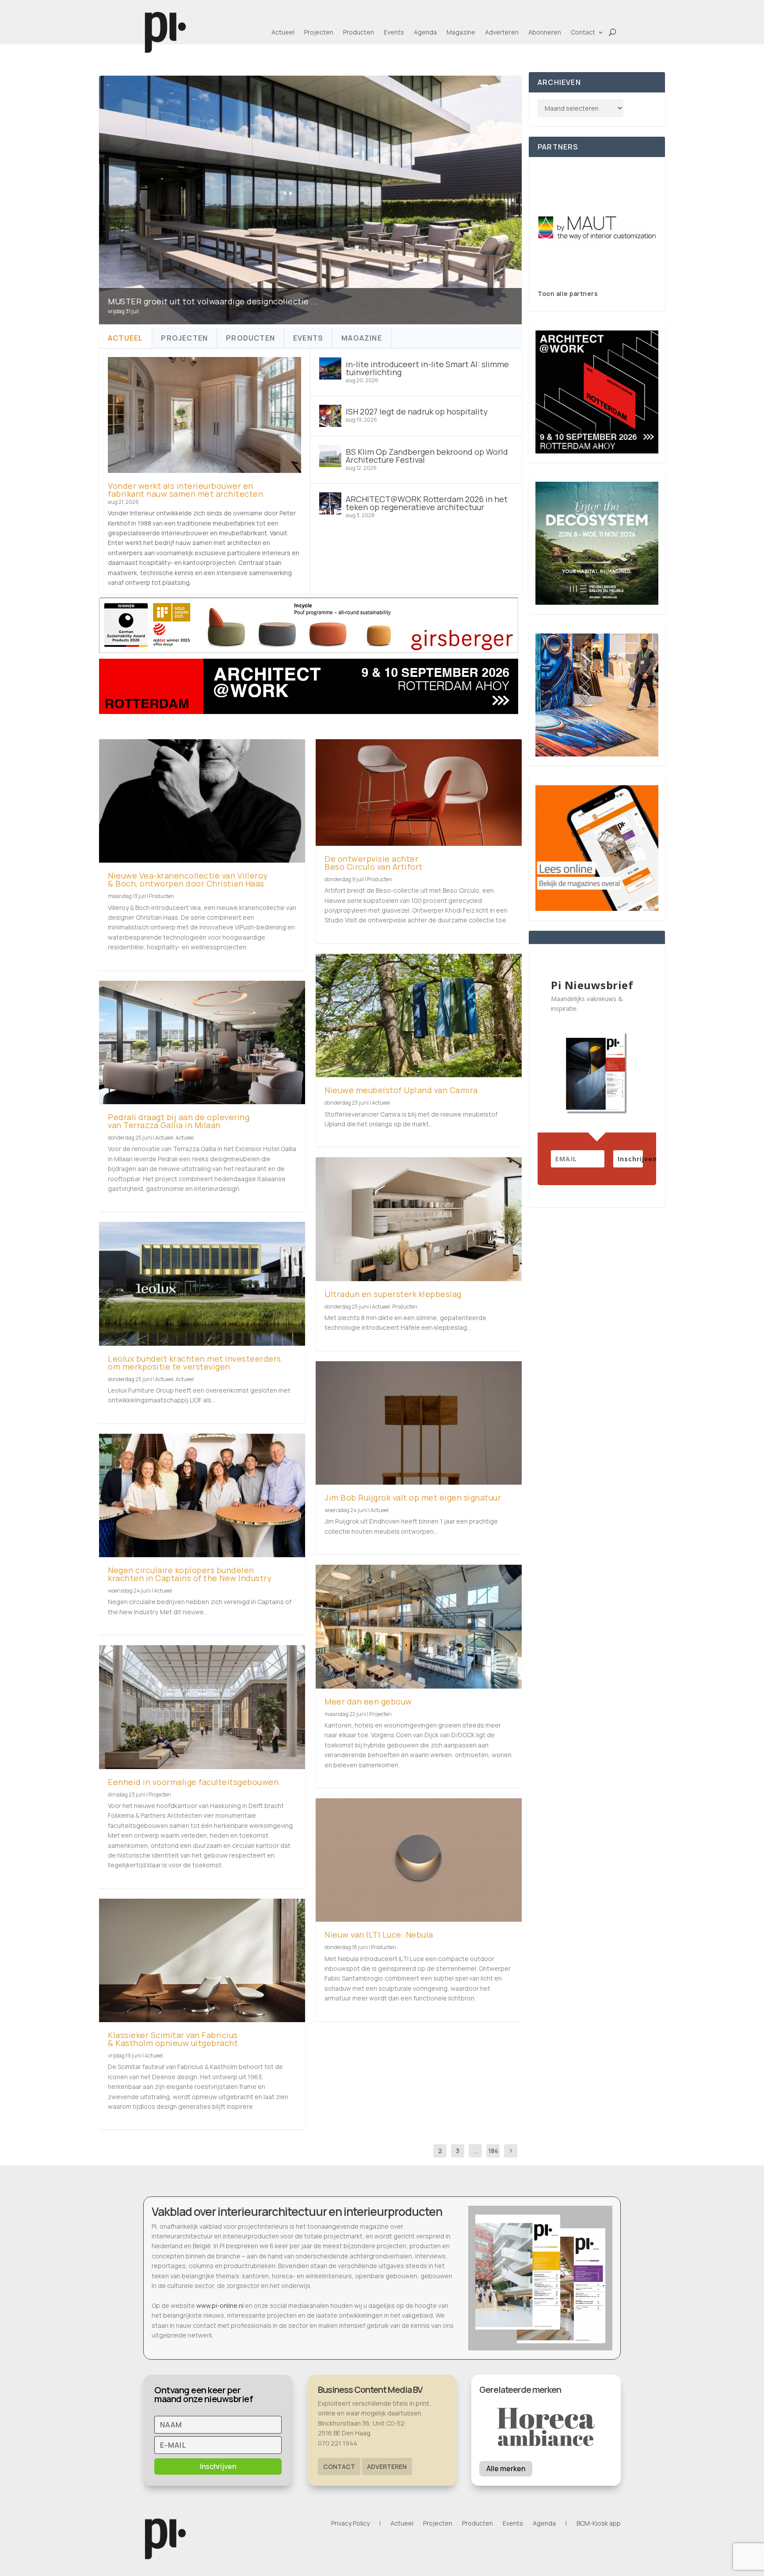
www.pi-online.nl (220, 2305)
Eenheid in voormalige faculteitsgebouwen (193, 1782)
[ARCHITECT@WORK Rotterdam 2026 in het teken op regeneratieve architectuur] (330, 503)
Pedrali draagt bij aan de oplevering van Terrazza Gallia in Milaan (179, 1121)
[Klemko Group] (597, 228)
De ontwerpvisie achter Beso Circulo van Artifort (374, 863)
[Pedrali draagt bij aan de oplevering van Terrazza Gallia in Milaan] (202, 1042)
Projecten (319, 32)
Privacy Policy (350, 2524)
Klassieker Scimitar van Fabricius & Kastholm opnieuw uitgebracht (173, 2039)
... (476, 2151)
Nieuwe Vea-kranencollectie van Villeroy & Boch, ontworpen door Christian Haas (188, 879)
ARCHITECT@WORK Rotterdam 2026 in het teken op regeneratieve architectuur (427, 503)
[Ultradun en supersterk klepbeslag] (419, 1219)
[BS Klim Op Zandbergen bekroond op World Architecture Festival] (330, 456)
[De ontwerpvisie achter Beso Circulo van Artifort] (419, 793)
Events (394, 32)
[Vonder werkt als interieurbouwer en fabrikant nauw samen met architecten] (204, 415)
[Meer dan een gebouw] (419, 1626)
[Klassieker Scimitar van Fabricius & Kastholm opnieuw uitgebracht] (202, 1960)
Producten (359, 32)
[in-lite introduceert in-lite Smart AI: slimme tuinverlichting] (330, 369)
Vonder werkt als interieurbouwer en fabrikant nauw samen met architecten (185, 490)
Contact (583, 32)
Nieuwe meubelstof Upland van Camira (401, 1090)
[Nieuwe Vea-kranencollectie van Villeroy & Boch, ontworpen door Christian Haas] (202, 801)
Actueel (283, 32)
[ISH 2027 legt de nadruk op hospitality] (330, 416)
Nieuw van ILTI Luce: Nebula (379, 1935)
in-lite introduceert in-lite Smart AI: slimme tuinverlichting (427, 368)
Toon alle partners (568, 294)
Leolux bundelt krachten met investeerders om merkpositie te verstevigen (195, 1363)
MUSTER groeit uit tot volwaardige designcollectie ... (213, 301)
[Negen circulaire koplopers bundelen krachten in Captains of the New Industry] (202, 1495)
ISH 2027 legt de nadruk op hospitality (417, 411)
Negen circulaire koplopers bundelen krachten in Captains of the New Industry (190, 1574)
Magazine (461, 32)
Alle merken (506, 2469)
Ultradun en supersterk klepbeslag (393, 1294)
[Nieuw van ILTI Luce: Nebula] (419, 1860)
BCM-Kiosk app (599, 2524)
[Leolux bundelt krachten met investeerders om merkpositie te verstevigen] (202, 1284)
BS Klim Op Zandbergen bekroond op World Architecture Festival (427, 456)
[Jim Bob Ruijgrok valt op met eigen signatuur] (419, 1423)
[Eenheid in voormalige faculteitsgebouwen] (202, 1707)
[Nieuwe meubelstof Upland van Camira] (419, 1015)
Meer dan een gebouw (368, 1701)
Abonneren (545, 32)
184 (493, 2151)
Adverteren (502, 32)
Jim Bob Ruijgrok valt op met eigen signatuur (413, 1497)
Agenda (425, 32)
